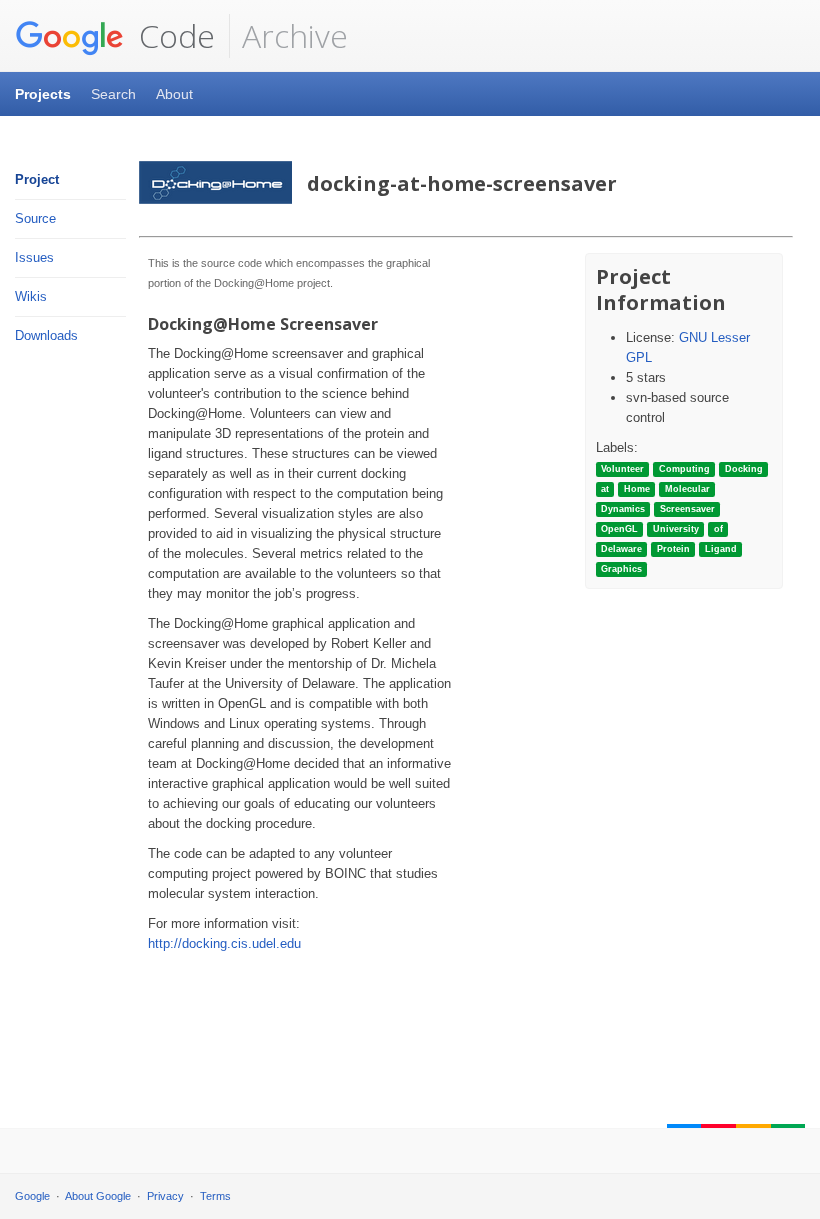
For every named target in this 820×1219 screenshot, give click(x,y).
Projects (43, 94)
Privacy (165, 1196)
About (174, 94)
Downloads (46, 335)
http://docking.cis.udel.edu (224, 943)
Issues (34, 257)
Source (35, 218)
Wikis (31, 296)
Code (173, 35)
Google (32, 1196)
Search (113, 94)
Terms (215, 1196)
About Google (98, 1196)
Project (37, 179)
